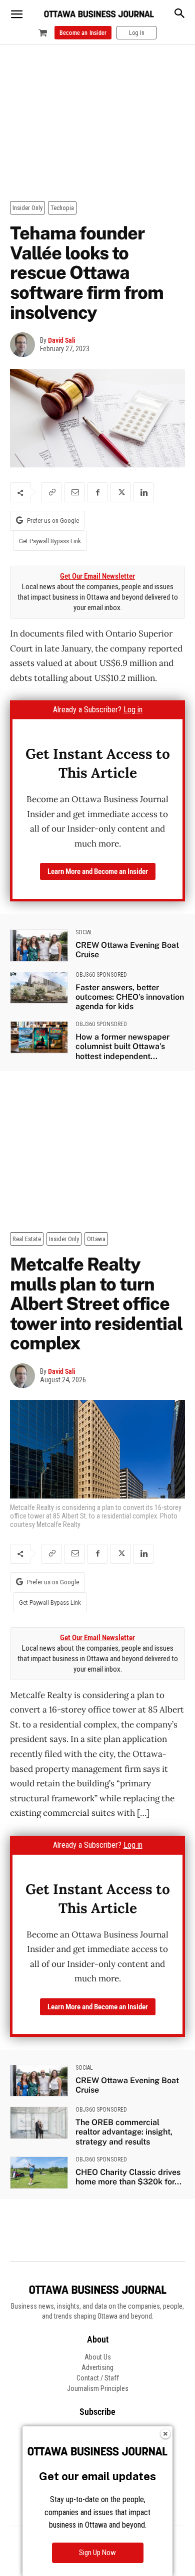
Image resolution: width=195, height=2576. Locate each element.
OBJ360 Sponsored (101, 975)
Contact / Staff (98, 2378)
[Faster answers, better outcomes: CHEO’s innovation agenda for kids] (39, 988)
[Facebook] (97, 492)
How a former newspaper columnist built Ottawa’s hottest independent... (122, 1046)
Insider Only (27, 208)
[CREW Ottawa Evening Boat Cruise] (39, 946)
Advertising (97, 2367)
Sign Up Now (97, 2553)
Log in (133, 710)
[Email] (74, 492)
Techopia (62, 208)
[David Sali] (25, 345)
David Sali (61, 340)
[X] (120, 492)
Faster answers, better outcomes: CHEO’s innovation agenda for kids (130, 997)
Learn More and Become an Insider (98, 871)
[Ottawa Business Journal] (99, 14)
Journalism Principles (98, 2388)
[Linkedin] (143, 492)
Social (84, 932)
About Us (98, 2357)
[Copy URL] (51, 492)
